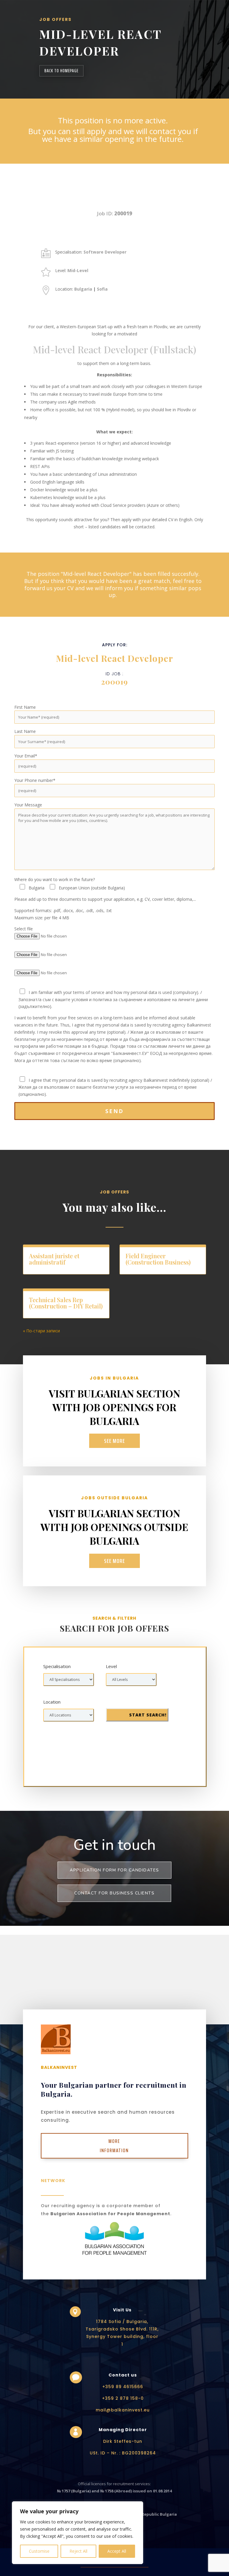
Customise (39, 2551)
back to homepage (61, 71)
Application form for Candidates (114, 1870)
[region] (78, 2533)
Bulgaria (83, 289)
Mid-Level (78, 270)
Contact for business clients (114, 1893)
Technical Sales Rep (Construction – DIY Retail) (66, 1303)
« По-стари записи (41, 1331)
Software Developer (105, 252)
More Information (114, 2146)
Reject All (78, 2551)
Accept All (117, 2551)
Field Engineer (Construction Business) (158, 1259)
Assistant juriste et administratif (54, 1259)
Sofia (102, 289)
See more (114, 1441)
